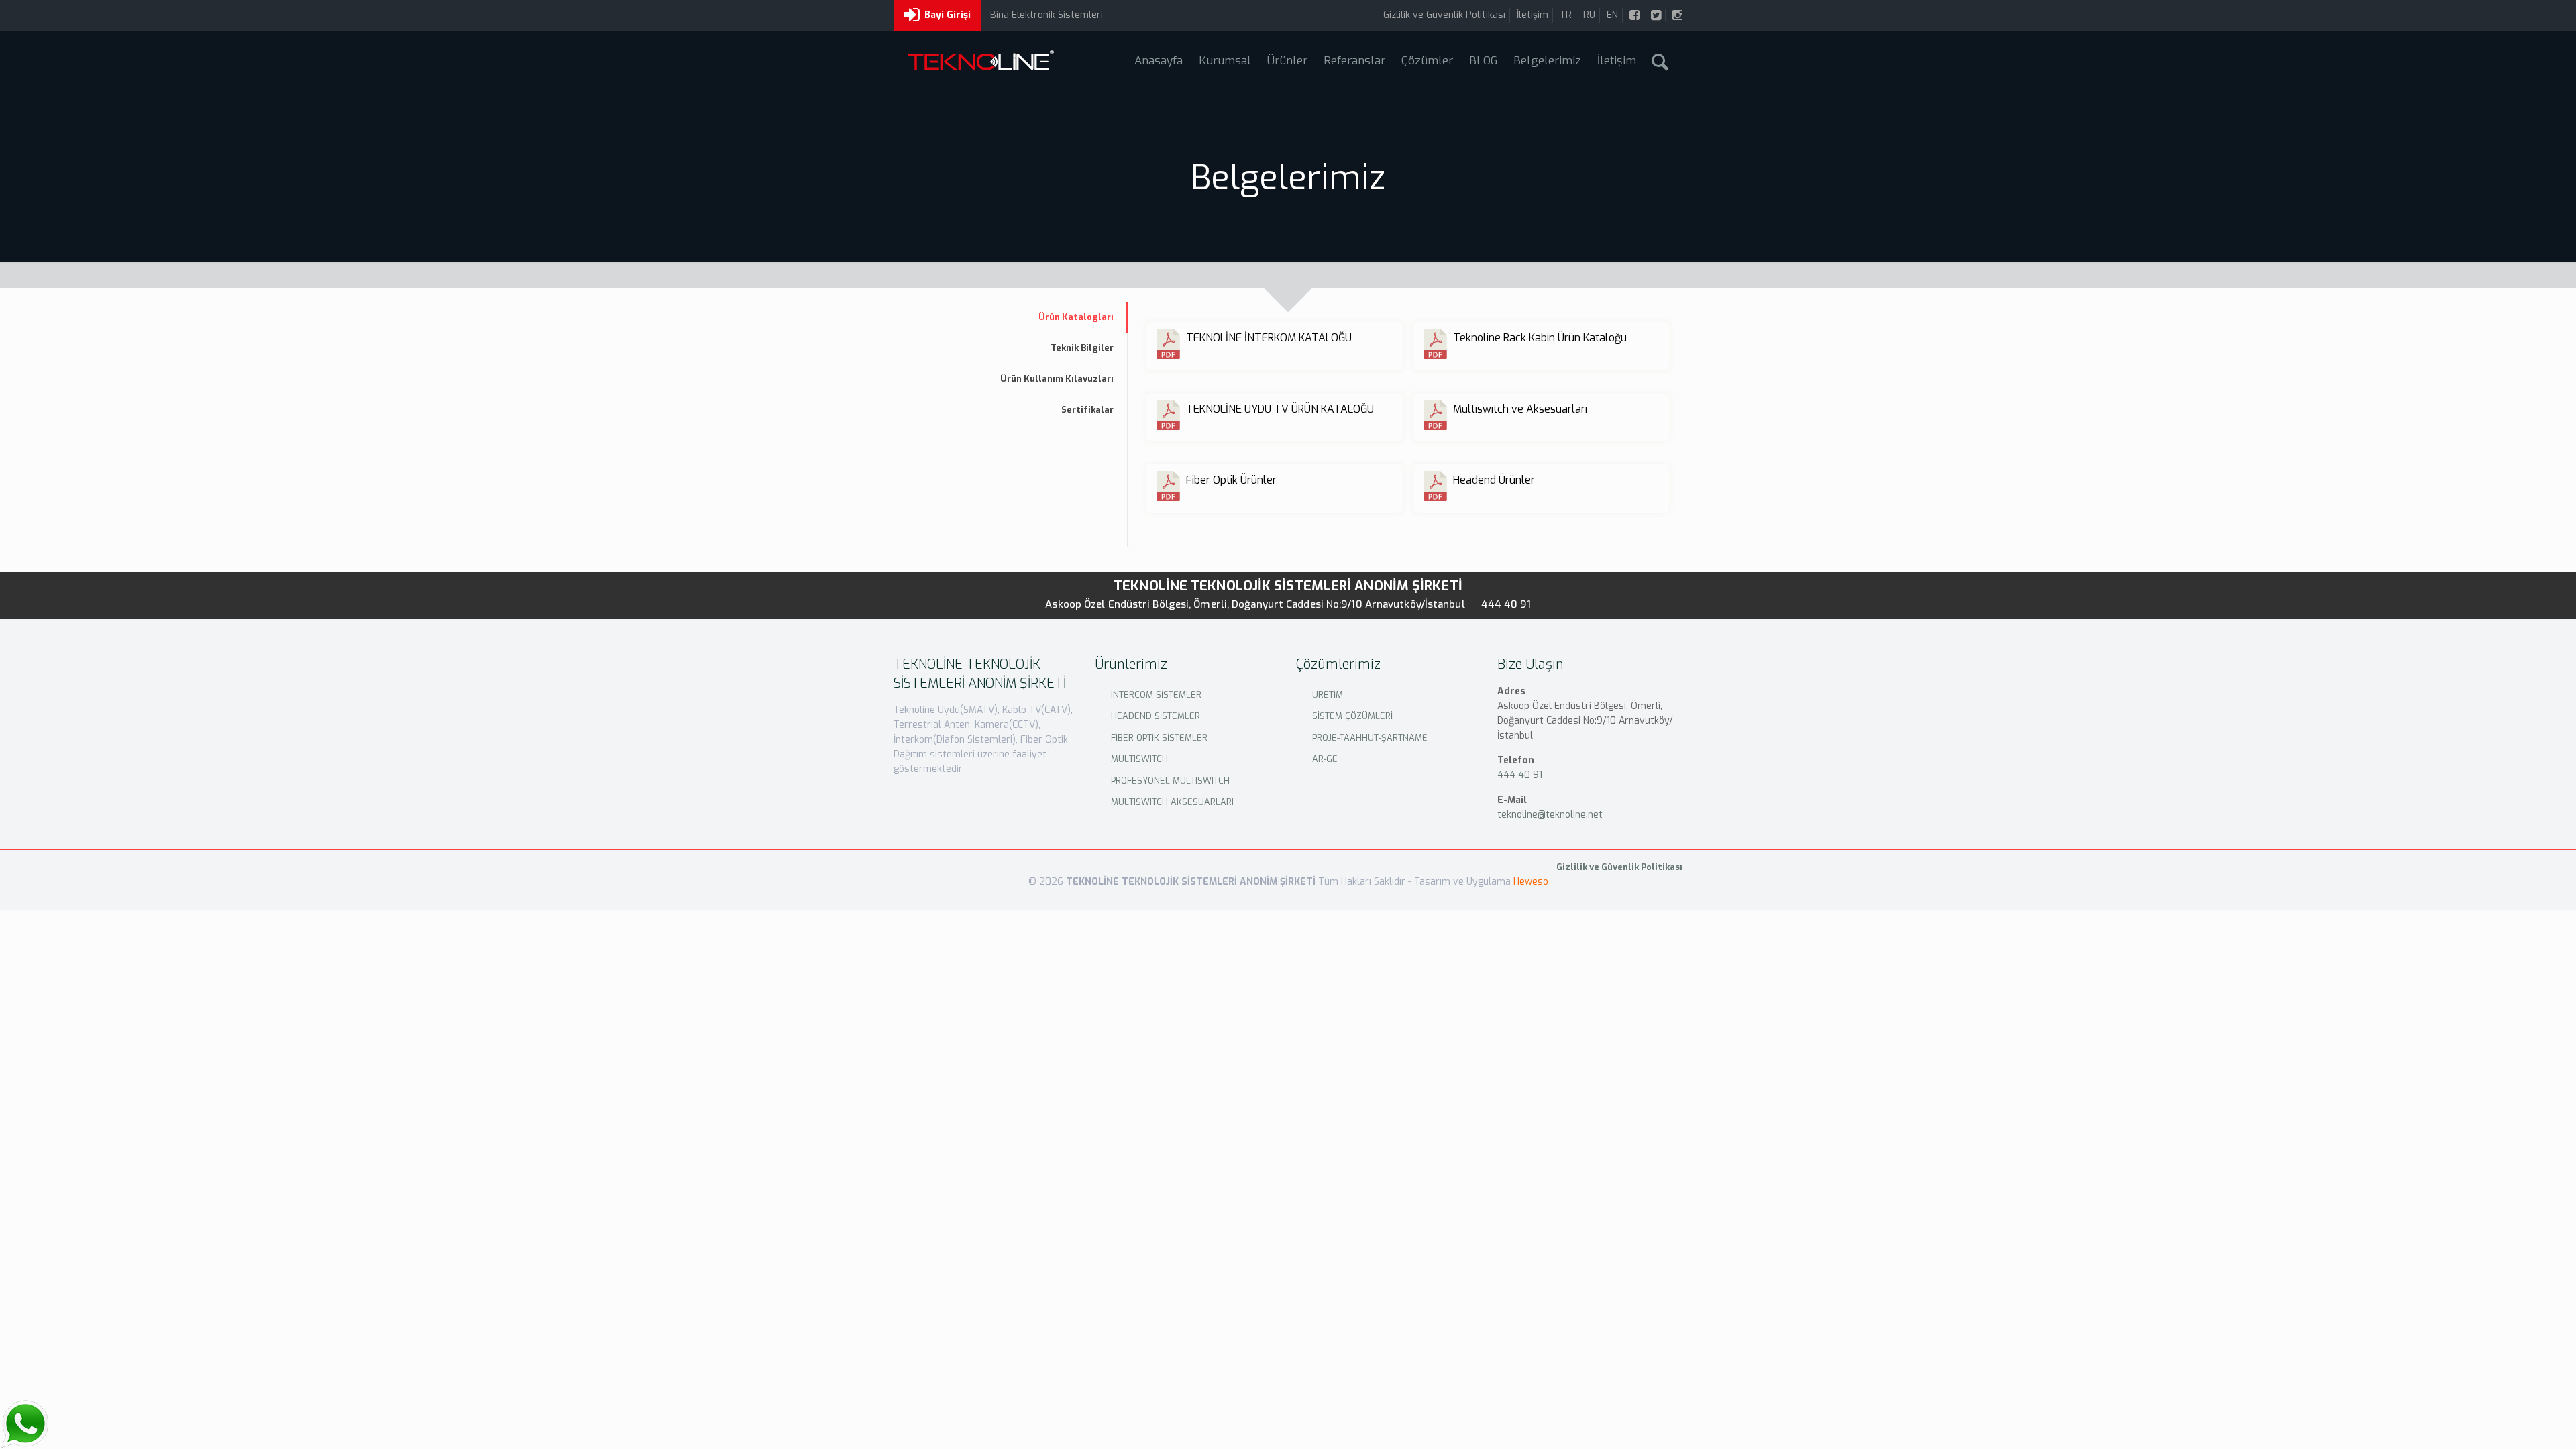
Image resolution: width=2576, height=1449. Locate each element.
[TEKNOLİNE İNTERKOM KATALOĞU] (1266, 356)
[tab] (1006, 317)
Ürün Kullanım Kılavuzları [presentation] (1057, 379)
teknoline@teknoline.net (1550, 815)
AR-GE (1325, 759)
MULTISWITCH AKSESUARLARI (1172, 802)
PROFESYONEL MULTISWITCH (1170, 781)
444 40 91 (1506, 604)
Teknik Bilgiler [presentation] (1082, 348)
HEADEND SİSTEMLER (1156, 716)
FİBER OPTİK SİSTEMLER (1159, 738)
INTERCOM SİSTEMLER (1156, 695)
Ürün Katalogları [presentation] (1076, 317)
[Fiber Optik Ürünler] (1266, 498)
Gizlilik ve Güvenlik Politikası (1444, 15)
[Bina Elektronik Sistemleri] (980, 62)
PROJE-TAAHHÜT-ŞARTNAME (1370, 738)
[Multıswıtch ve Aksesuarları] (1533, 427)
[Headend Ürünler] (1533, 498)
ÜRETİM (1328, 695)
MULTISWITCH (1139, 759)
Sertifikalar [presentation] (1087, 410)
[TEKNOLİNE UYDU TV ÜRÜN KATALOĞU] (1266, 427)
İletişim (1533, 15)
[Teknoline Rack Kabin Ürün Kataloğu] (1533, 356)
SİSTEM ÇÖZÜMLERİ (1352, 716)
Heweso (1531, 882)
